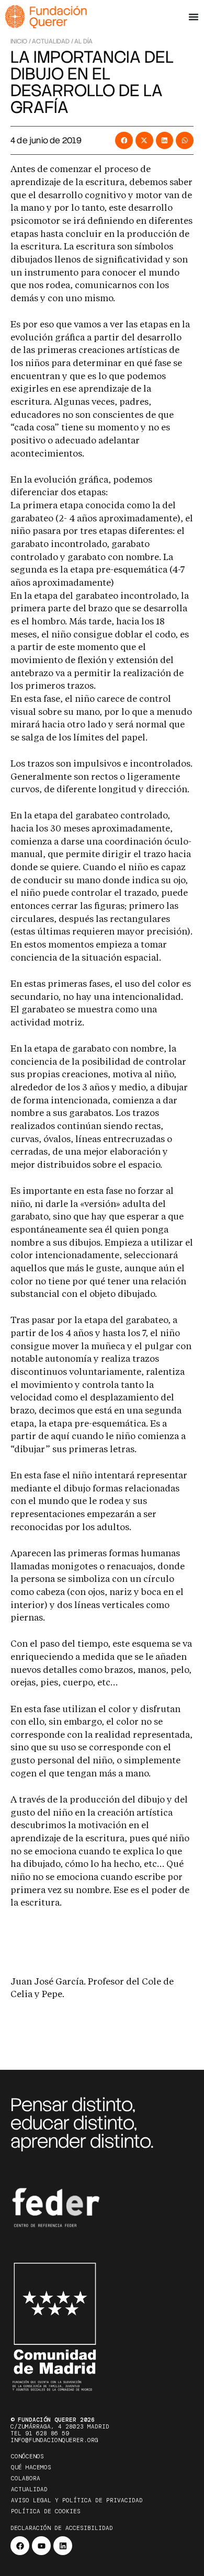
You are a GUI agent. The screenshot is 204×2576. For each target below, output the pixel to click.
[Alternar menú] (194, 17)
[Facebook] (20, 2546)
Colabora (26, 2478)
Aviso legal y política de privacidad (77, 2500)
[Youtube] (41, 2546)
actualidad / (53, 41)
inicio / (21, 41)
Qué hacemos (31, 2467)
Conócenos (27, 2456)
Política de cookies (46, 2511)
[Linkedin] (63, 2546)
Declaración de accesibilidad (62, 2528)
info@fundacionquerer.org (54, 2440)
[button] (124, 141)
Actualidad (29, 2489)
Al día (83, 41)
